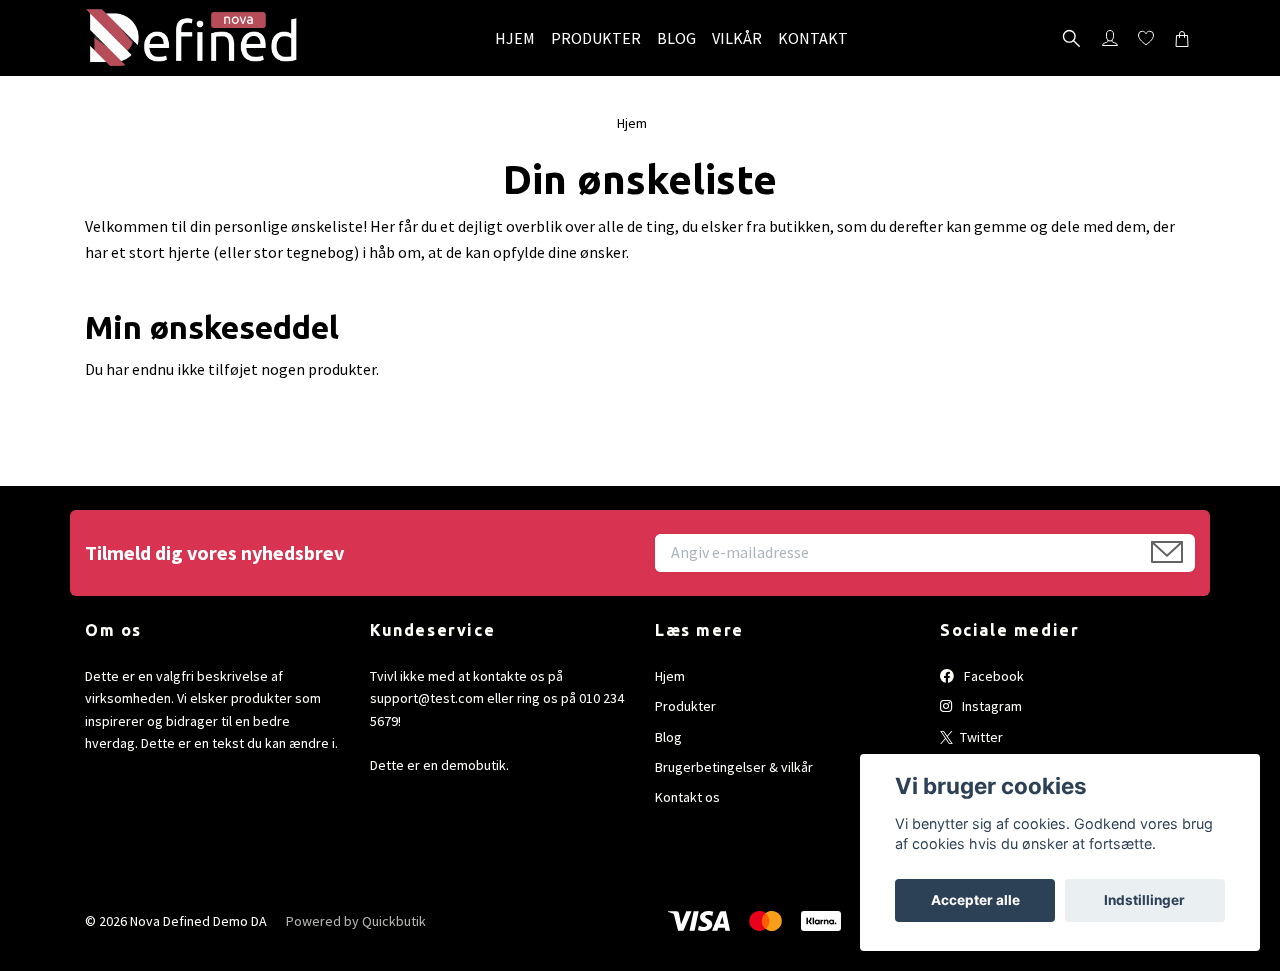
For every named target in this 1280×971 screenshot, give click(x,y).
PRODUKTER (596, 38)
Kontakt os (687, 797)
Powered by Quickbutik (356, 921)
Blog (668, 737)
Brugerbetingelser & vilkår (734, 767)
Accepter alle (975, 900)
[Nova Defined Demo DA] (192, 38)
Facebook (992, 676)
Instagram (990, 706)
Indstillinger (1144, 900)
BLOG (676, 38)
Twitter (980, 737)
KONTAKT (813, 38)
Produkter (685, 706)
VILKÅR (737, 38)
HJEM (515, 38)
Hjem (632, 123)
